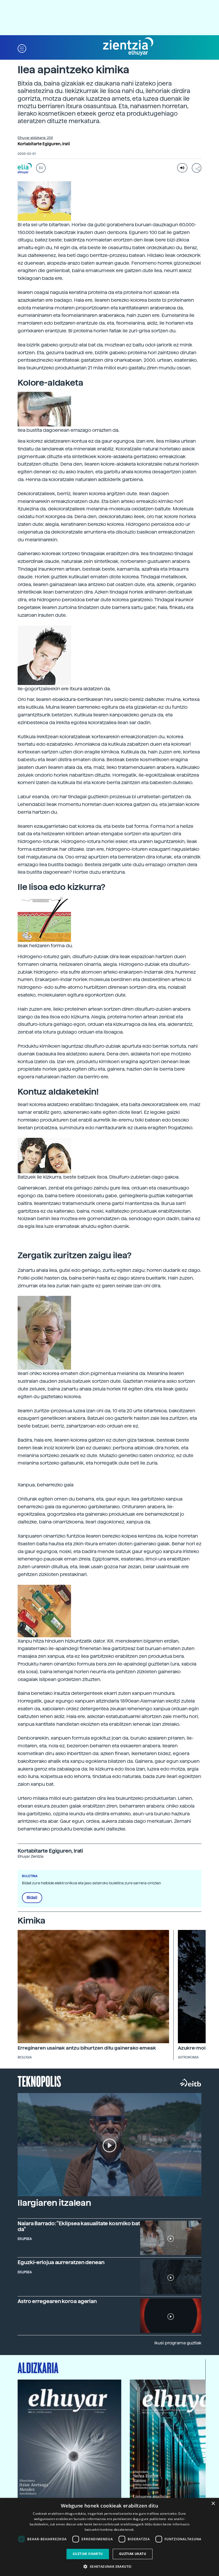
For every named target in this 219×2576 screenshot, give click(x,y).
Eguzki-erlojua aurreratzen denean (61, 2262)
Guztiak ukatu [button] (133, 2554)
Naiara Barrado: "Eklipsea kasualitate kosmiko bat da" (79, 2226)
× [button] (213, 2504)
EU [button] (41, 168)
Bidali (32, 1898)
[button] (22, 48)
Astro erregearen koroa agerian (57, 2301)
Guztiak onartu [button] (88, 2554)
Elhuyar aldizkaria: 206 (35, 138)
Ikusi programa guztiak (178, 2343)
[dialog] (109, 2537)
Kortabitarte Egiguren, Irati (44, 144)
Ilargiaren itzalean (54, 2203)
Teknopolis (39, 2081)
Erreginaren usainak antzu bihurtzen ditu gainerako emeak (87, 2048)
